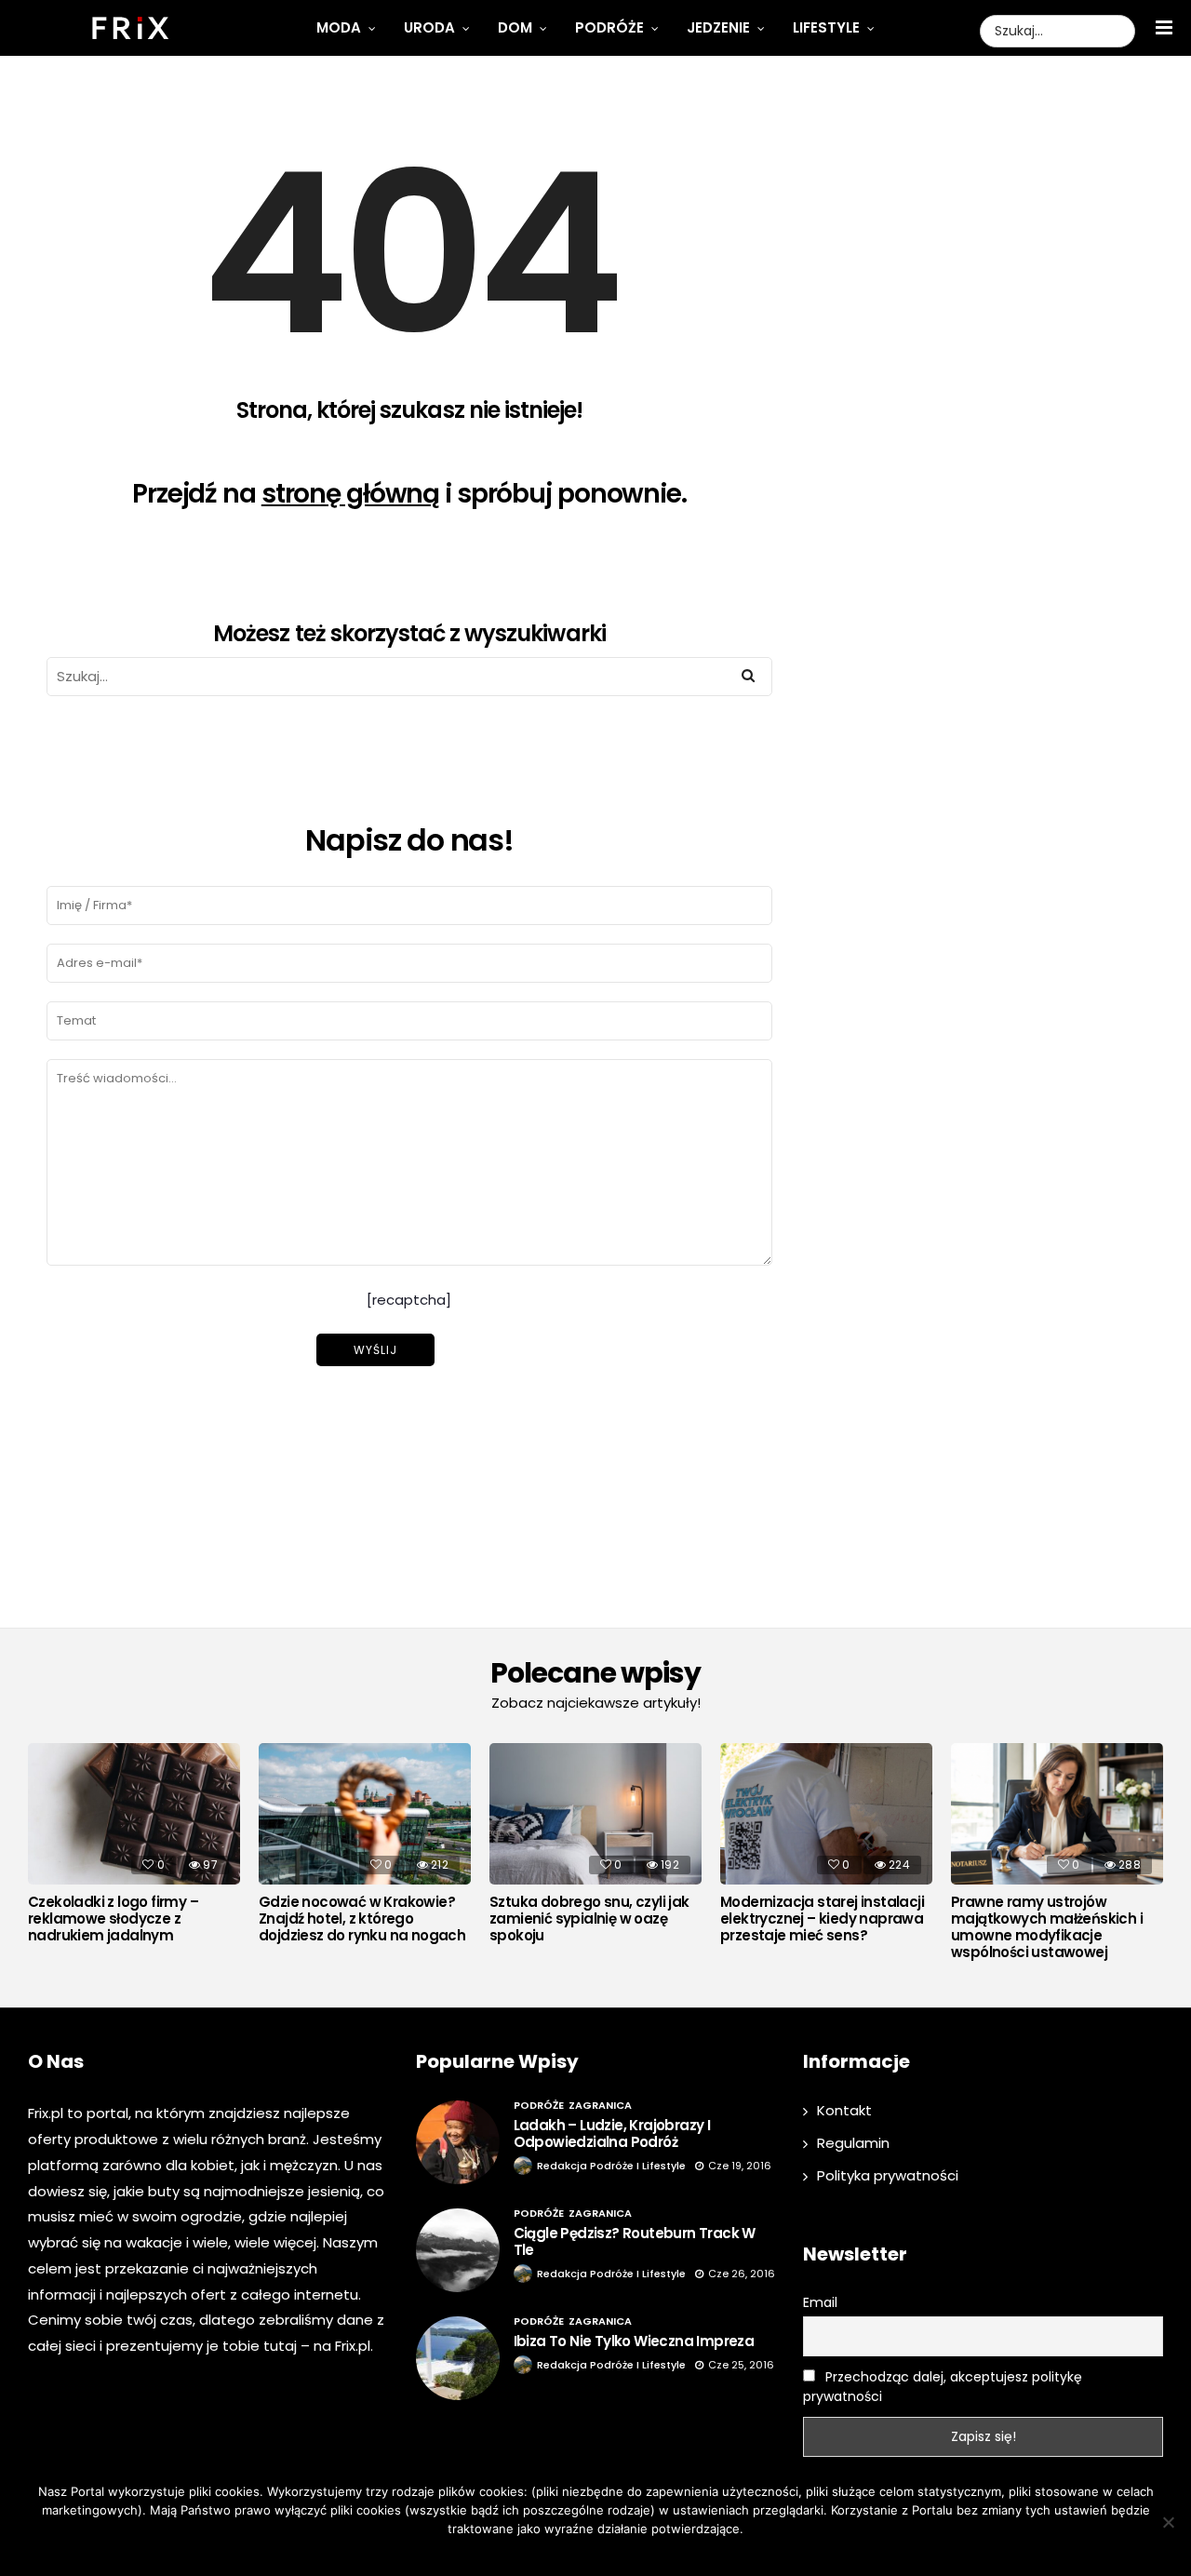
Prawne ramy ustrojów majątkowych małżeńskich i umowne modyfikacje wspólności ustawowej (1047, 1927)
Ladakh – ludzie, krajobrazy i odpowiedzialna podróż (612, 2133)
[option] (134, 1848)
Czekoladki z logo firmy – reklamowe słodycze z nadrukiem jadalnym (113, 1919)
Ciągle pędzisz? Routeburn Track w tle (635, 2241)
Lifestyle (826, 27)
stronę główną (350, 494)
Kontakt (844, 2110)
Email (820, 2302)
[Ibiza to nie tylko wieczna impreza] (458, 2358)
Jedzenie (718, 27)
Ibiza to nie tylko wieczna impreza (634, 2341)
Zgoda (538, 2553)
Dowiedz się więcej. (623, 2553)
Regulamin (853, 2143)
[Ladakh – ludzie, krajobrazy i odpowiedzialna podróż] (458, 2142)
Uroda (429, 27)
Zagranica (600, 2105)
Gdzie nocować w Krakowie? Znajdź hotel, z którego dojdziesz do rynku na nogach (362, 1919)
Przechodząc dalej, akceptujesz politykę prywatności (943, 2387)
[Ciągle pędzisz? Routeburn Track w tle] (458, 2250)
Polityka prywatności (888, 2175)
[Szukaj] (748, 676)
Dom (515, 27)
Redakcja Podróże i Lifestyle (611, 2166)
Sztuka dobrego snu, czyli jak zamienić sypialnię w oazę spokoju (589, 1919)
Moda (339, 27)
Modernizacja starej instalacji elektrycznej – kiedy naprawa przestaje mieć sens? (822, 1919)
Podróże (609, 27)
